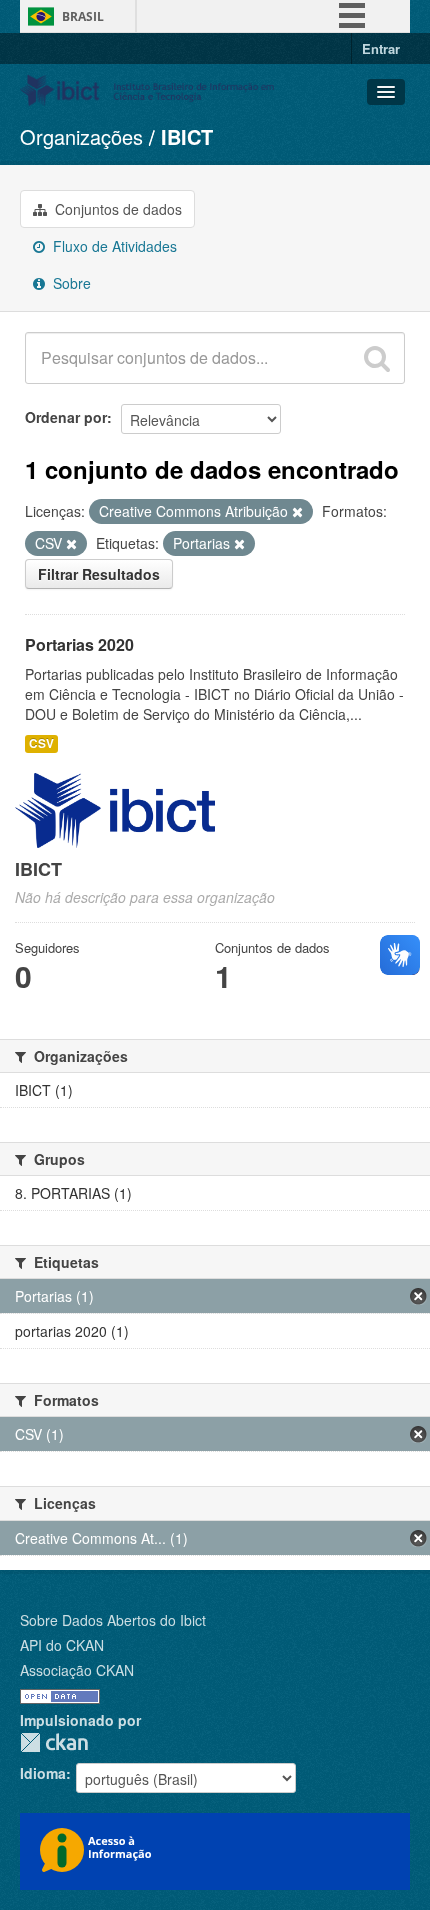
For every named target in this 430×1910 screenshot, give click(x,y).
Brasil (83, 16)
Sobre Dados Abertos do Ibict (113, 1620)
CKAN (54, 1742)
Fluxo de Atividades (113, 246)
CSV (41, 743)
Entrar (381, 48)
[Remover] (297, 512)
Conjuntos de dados (116, 209)
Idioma (43, 1773)
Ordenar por (66, 417)
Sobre (70, 283)
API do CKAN (62, 1645)
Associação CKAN (77, 1670)
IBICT (187, 136)
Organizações (81, 136)
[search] (377, 358)
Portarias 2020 (79, 644)
